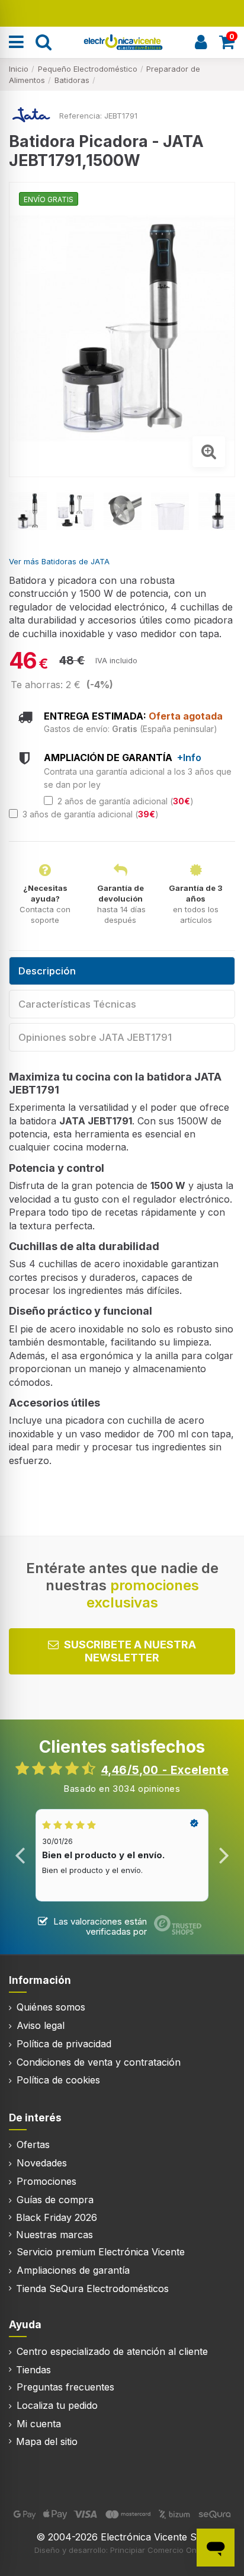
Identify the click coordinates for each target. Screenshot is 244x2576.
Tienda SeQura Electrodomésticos (92, 2289)
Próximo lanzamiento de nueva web (122, 12)
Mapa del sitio (47, 2441)
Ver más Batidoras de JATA (59, 561)
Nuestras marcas (54, 2235)
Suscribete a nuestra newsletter (130, 1651)
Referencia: (81, 116)
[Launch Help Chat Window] (216, 2548)
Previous (20, 1855)
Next (224, 1855)
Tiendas (33, 2370)
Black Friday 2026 (57, 2217)
